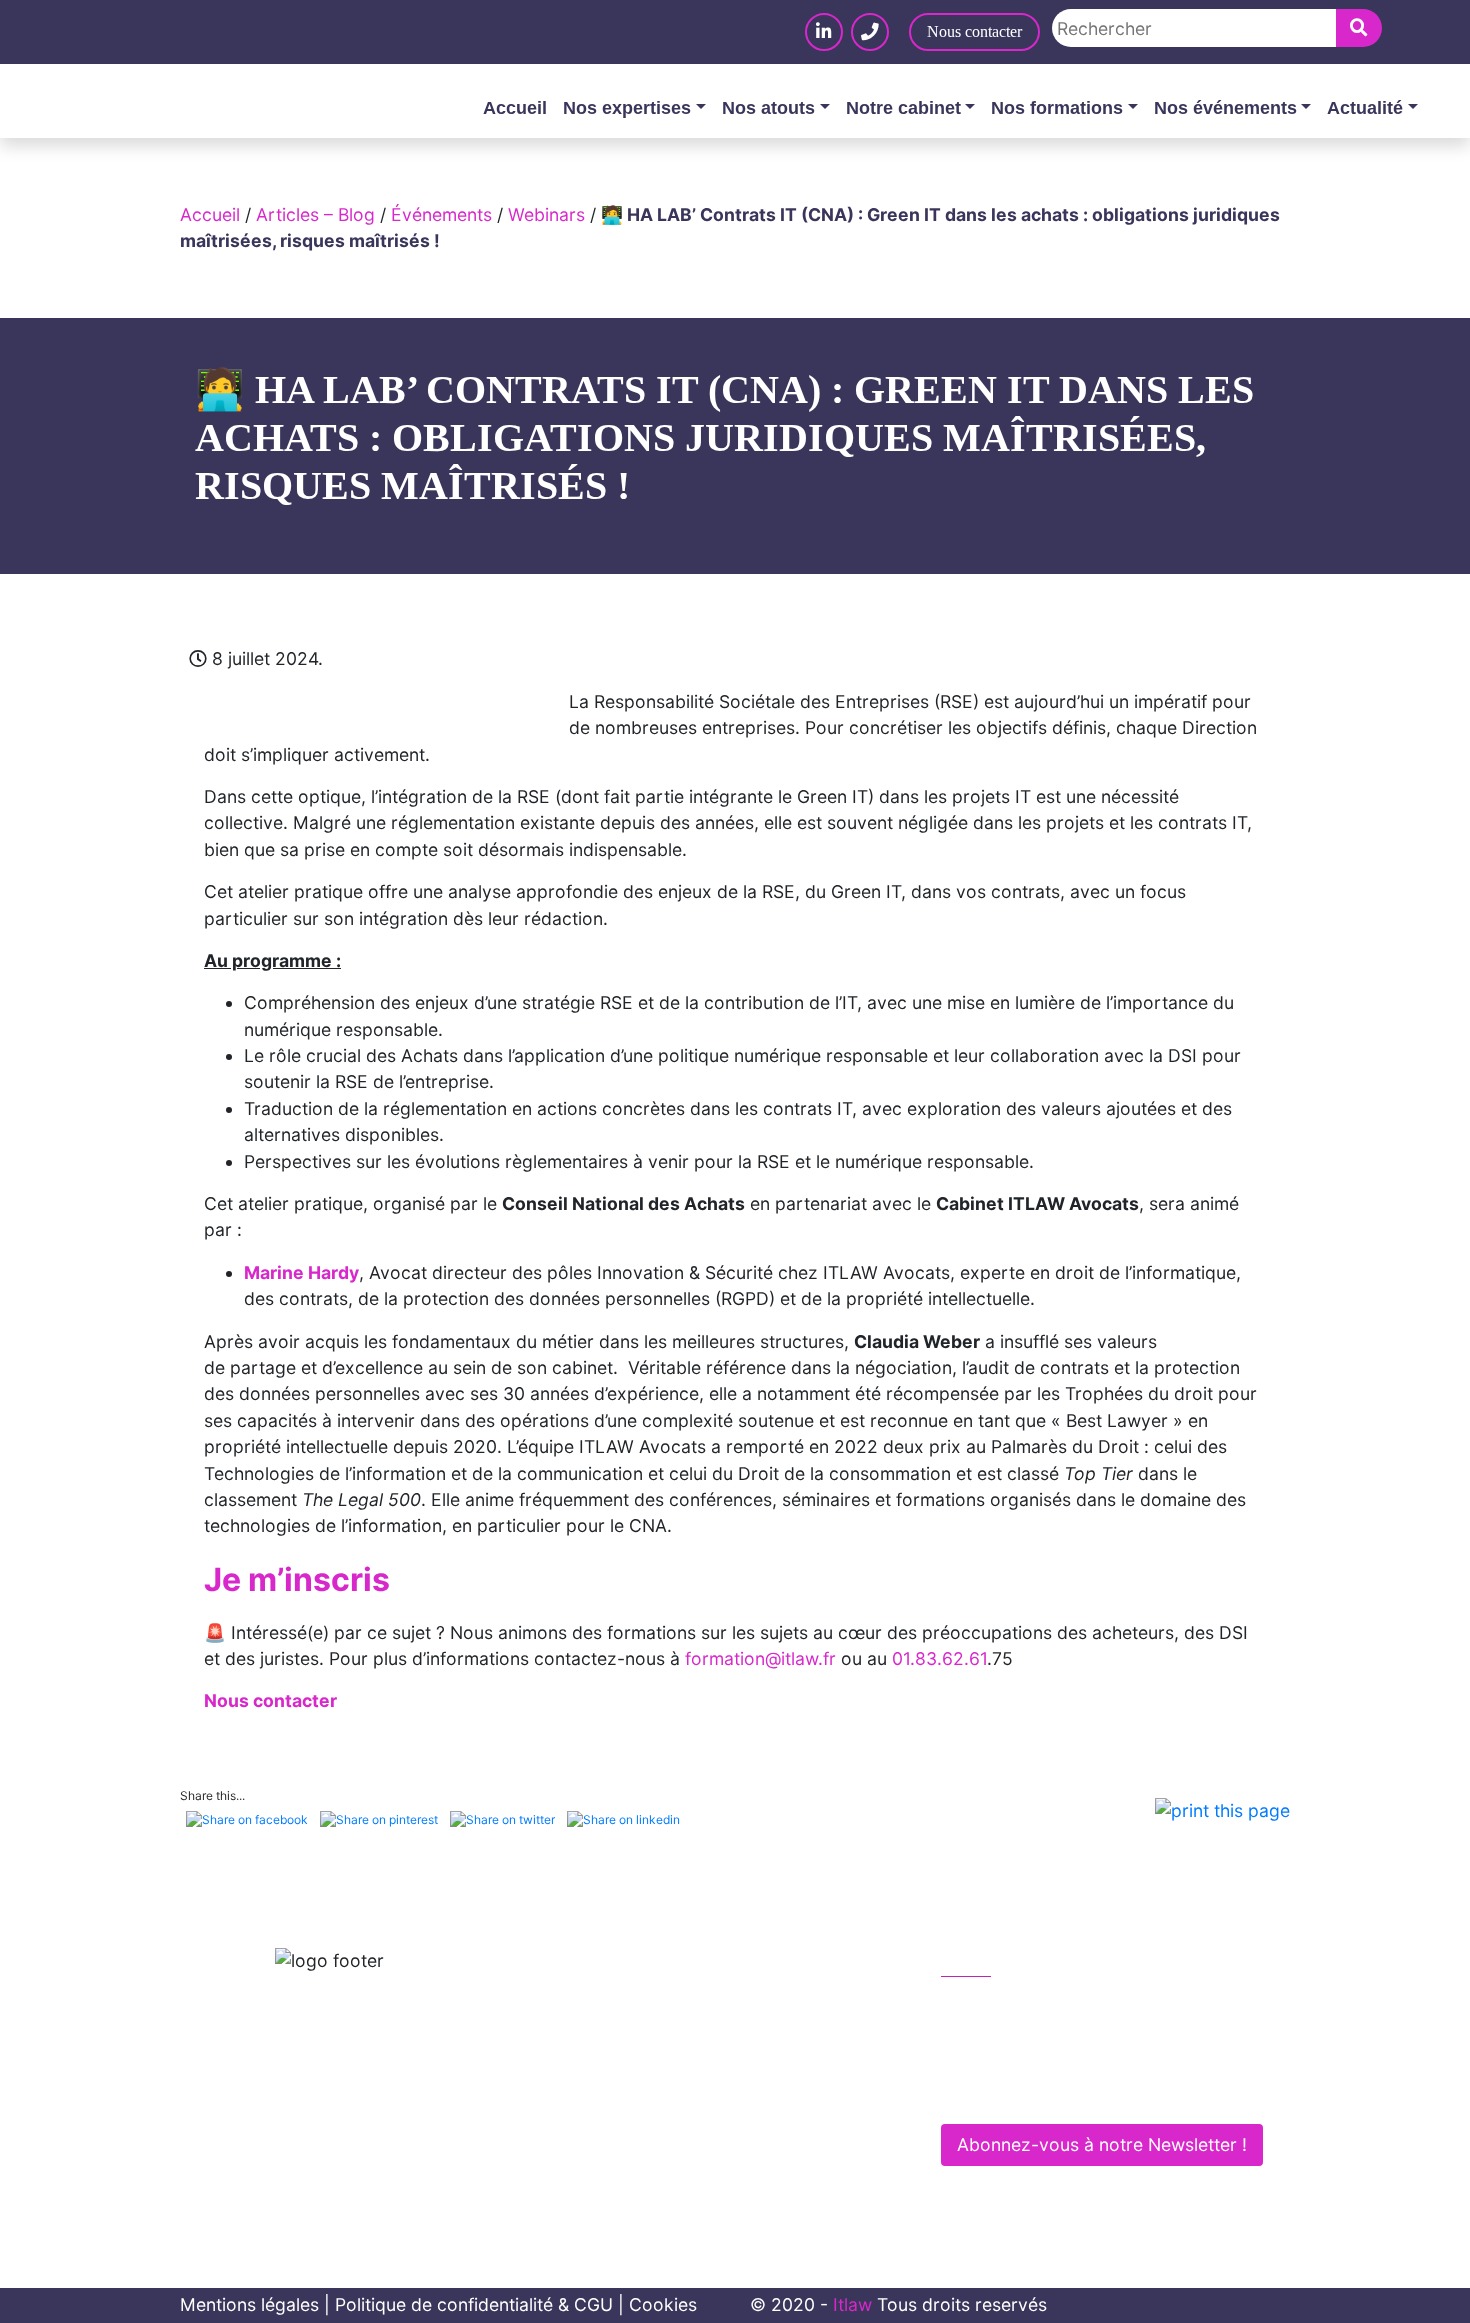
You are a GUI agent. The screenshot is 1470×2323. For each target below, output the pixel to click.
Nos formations (1057, 108)
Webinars (546, 214)
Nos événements (1225, 108)
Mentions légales (249, 2304)
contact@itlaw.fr (1028, 2047)
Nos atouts (768, 108)
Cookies (663, 2304)
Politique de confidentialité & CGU (474, 2304)
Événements (441, 214)
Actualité (1365, 108)
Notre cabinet (903, 108)
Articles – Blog (315, 214)
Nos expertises (627, 108)
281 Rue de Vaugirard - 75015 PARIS (1107, 2089)
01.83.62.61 (939, 1658)
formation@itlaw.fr (760, 1658)
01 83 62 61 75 (1023, 2005)
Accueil (515, 108)
